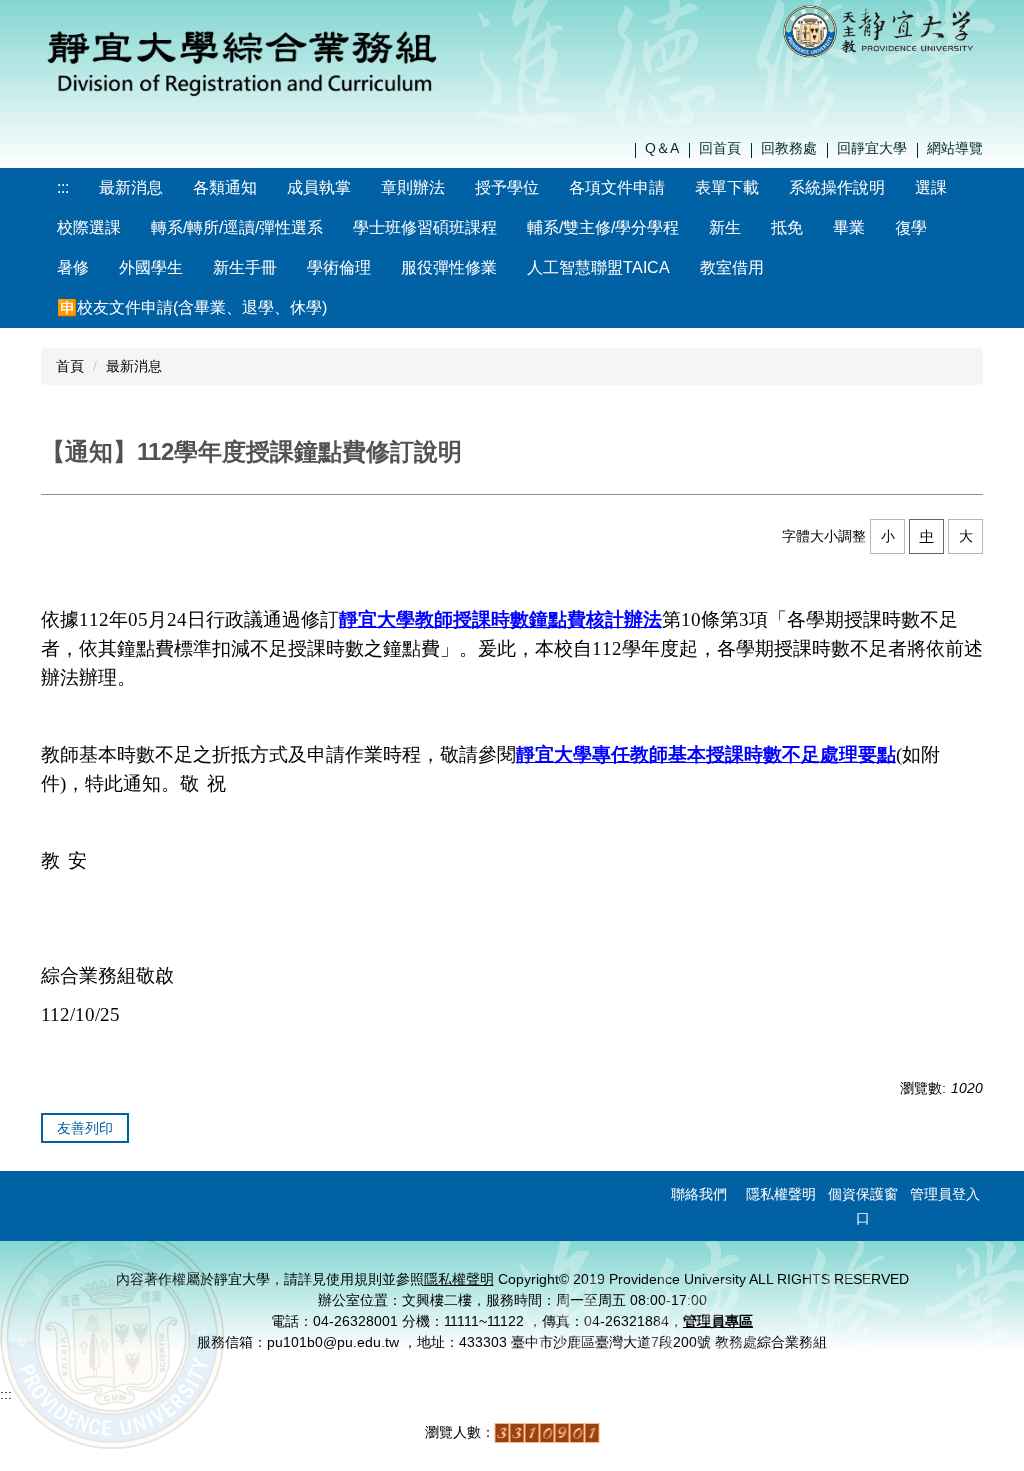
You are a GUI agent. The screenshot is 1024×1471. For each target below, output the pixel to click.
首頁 (70, 366)
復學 (911, 227)
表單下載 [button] (727, 187)
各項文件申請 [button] (617, 187)
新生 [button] (725, 227)
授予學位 (507, 187)
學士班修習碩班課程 (425, 227)
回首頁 (720, 148)
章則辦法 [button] (413, 187)
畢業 (849, 227)
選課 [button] (931, 187)
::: (63, 187)
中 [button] (927, 536)
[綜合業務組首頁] (242, 59)
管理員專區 (718, 1321)
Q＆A (662, 148)
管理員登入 (945, 1194)
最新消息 (131, 187)
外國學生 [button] (151, 267)
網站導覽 (955, 148)
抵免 (787, 227)
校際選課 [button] (89, 227)
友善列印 (85, 1128)
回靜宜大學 (872, 148)
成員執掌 (319, 187)
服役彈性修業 (449, 267)
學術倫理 (339, 267)
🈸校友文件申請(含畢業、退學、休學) (192, 307)
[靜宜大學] (882, 30)
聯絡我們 (699, 1194)
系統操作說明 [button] (837, 187)
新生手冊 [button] (245, 267)
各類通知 (225, 187)
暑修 (73, 267)
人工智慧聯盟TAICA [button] (598, 267)
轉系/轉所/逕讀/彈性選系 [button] (237, 227)
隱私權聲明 (781, 1194)
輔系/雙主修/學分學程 (603, 227)
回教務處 (789, 148)
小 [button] (888, 536)
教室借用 (732, 267)
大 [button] (966, 536)
